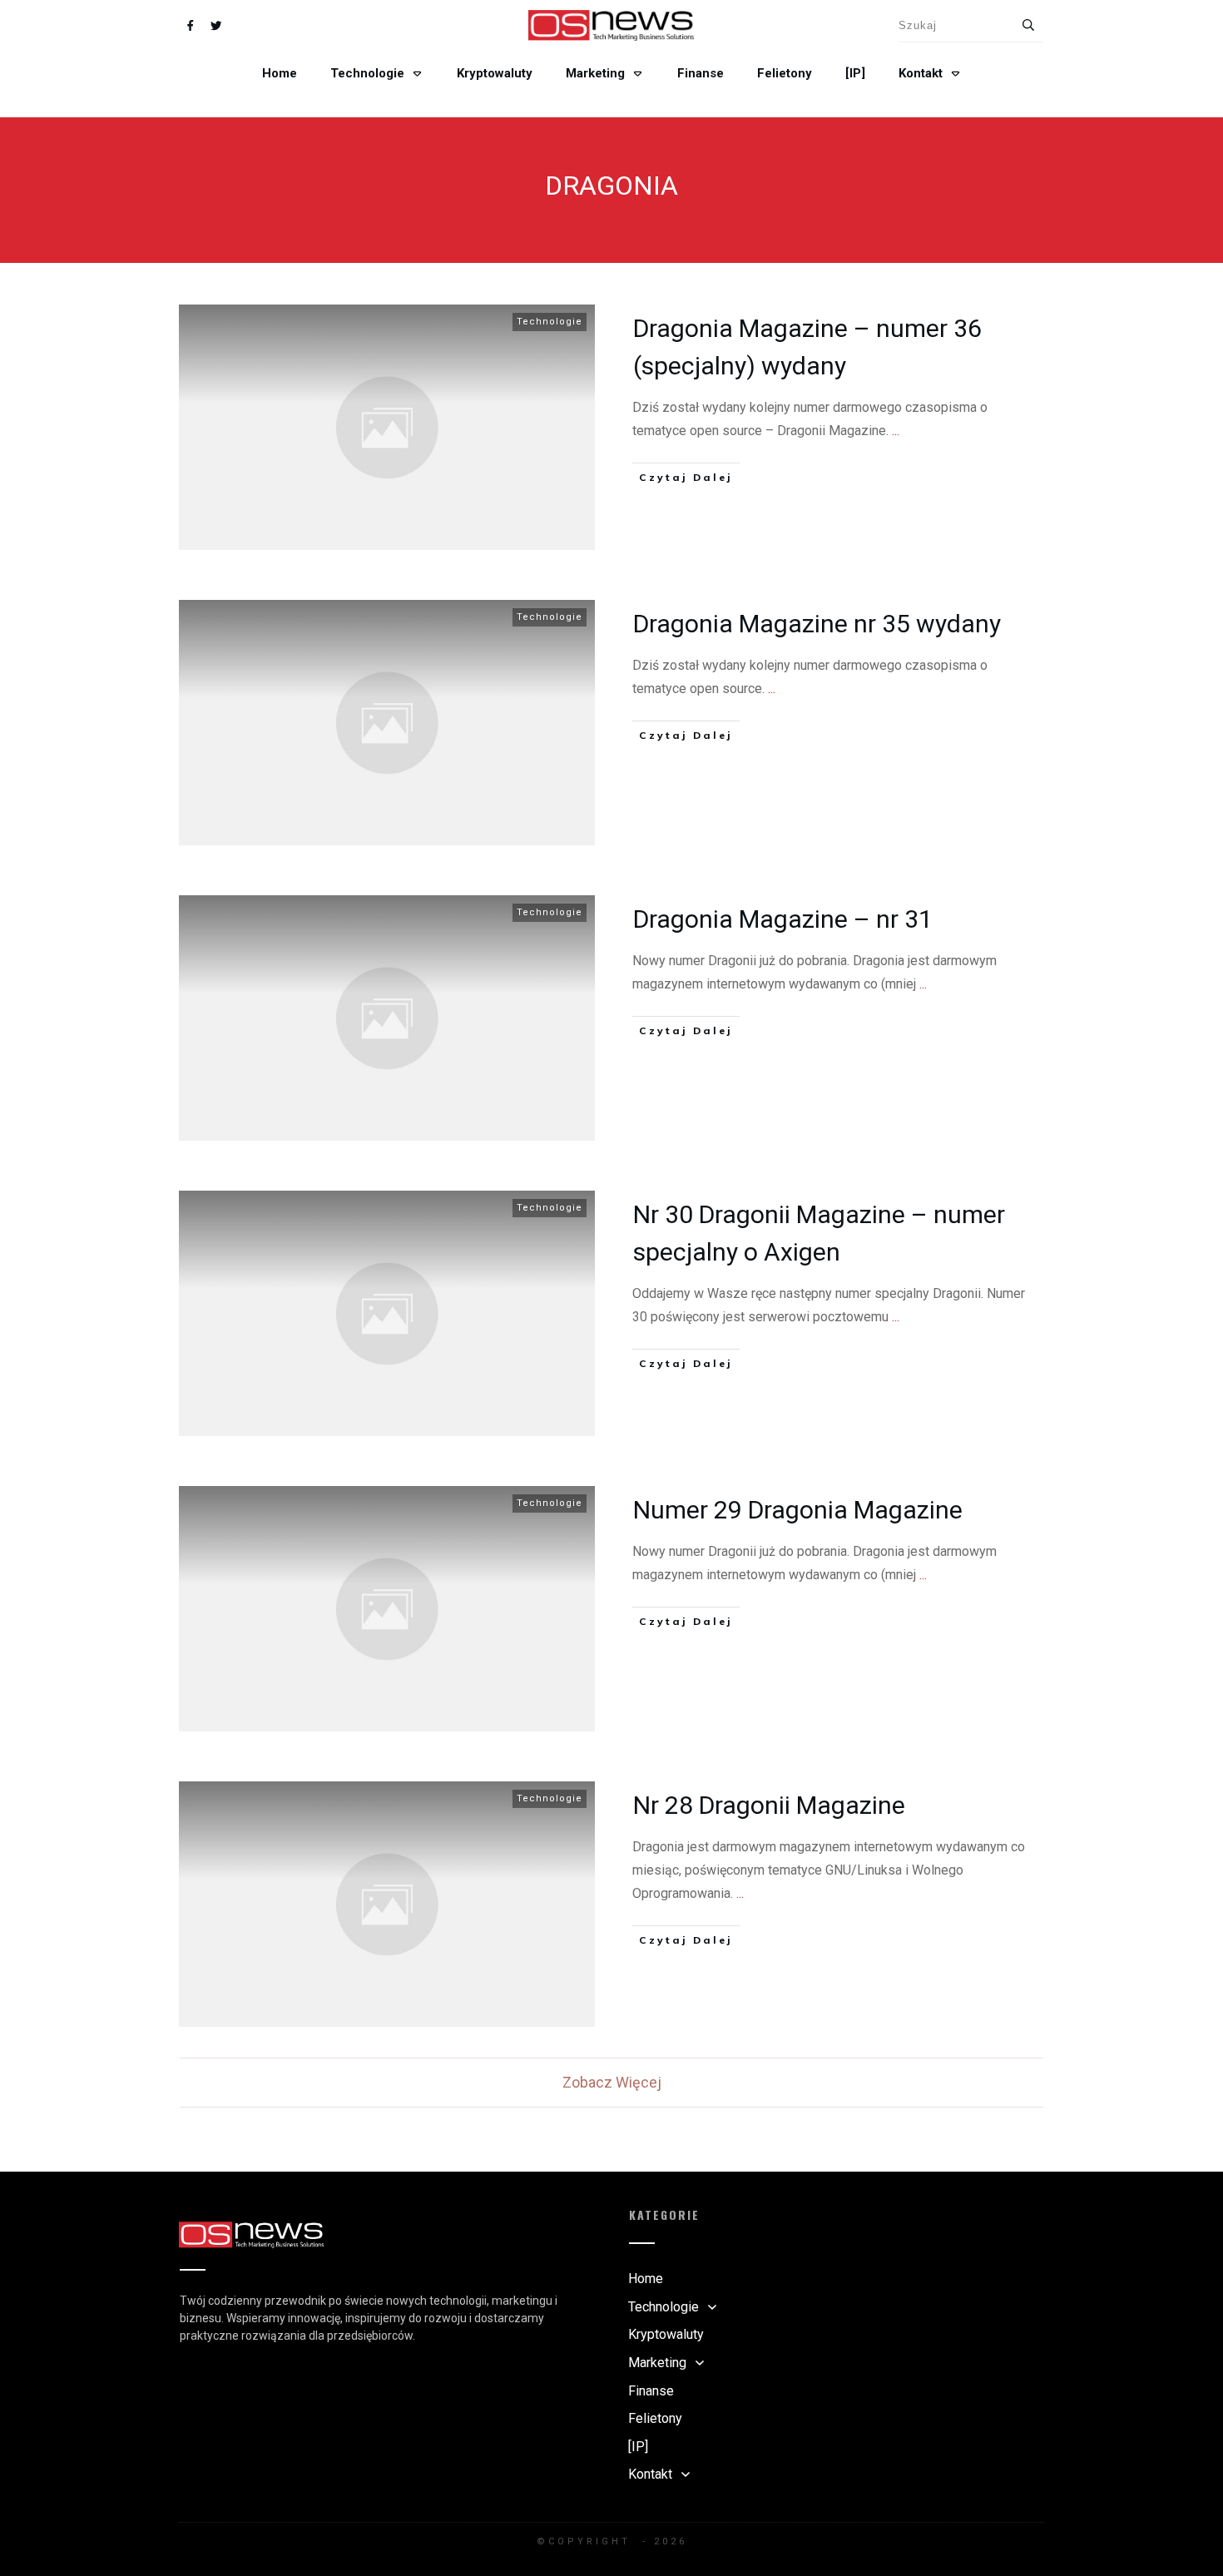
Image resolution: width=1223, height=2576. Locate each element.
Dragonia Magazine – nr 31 (783, 919)
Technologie (550, 322)
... (896, 431)
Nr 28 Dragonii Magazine (769, 1805)
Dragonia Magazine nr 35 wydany (817, 624)
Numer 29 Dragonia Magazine (798, 1510)
